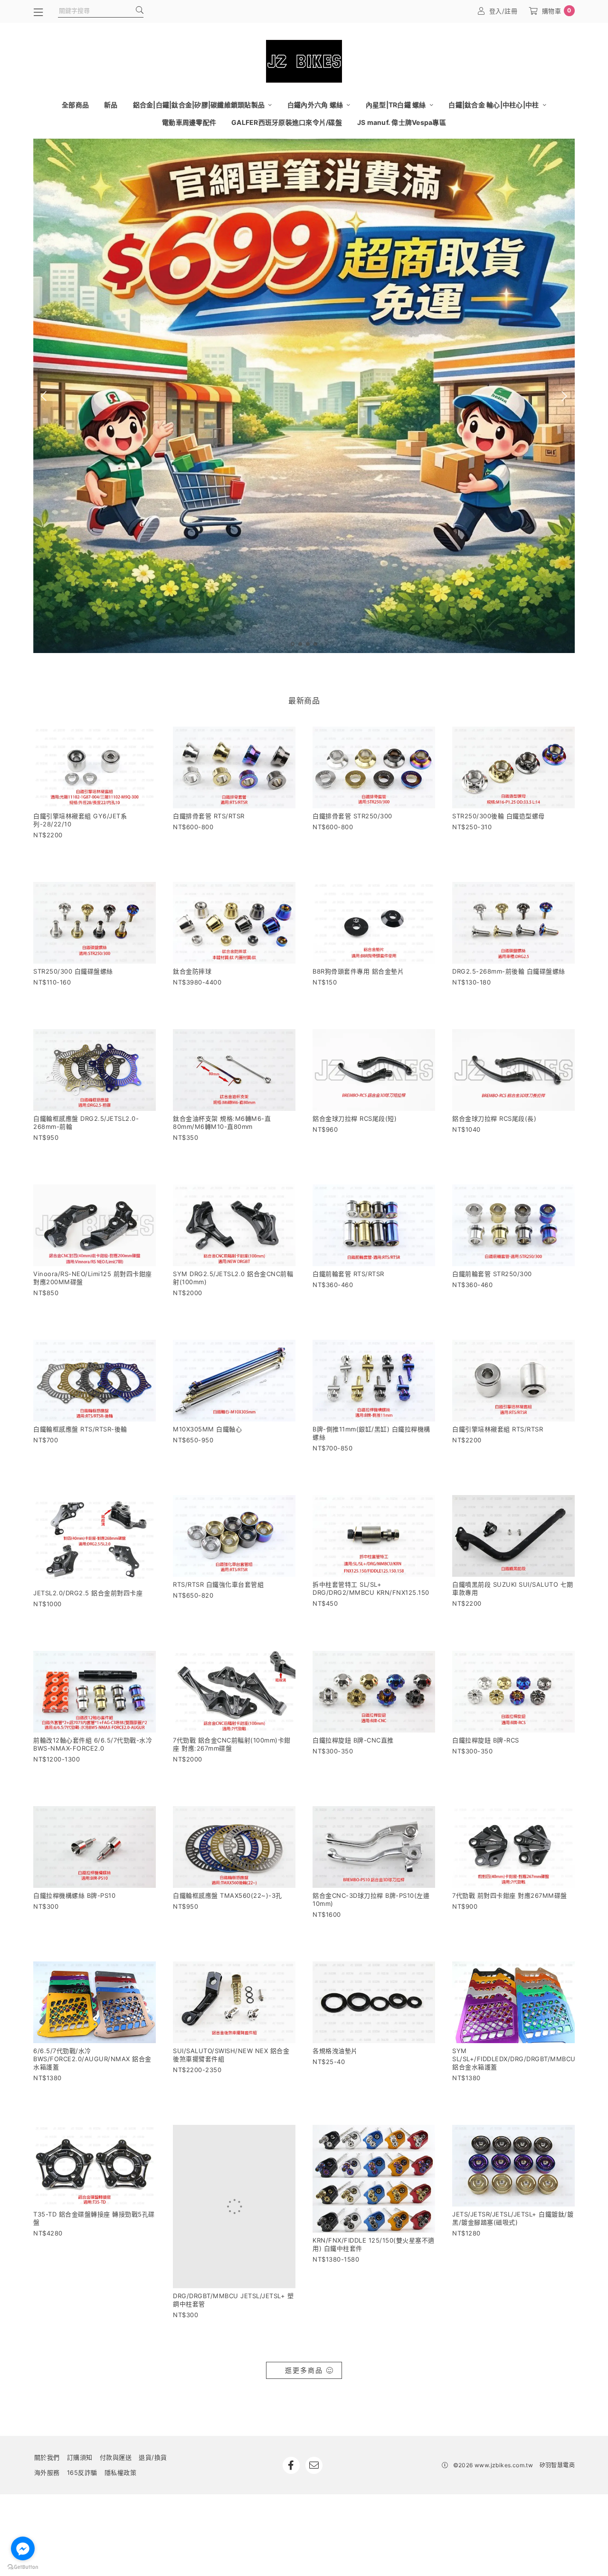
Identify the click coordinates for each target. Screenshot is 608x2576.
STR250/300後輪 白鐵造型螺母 (499, 816)
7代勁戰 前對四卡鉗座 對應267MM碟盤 (510, 1895)
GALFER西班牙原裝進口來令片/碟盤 (287, 122)
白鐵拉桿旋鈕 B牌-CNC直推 (353, 1740)
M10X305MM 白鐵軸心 (207, 1429)
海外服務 (47, 2417)
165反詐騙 (82, 2417)
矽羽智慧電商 (557, 2410)
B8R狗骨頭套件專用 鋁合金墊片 (358, 971)
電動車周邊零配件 (189, 122)
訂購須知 (80, 2402)
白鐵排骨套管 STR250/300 (352, 816)
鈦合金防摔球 (192, 971)
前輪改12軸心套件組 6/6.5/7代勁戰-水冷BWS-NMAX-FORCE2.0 (93, 1744)
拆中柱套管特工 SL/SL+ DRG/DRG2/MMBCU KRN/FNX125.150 (371, 1588)
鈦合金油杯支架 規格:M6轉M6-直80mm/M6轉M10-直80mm (222, 1122)
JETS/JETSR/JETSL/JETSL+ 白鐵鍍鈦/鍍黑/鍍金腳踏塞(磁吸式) (513, 2218)
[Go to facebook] (23, 2548)
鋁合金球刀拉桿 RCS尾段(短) (355, 1118)
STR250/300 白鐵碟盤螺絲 (73, 971)
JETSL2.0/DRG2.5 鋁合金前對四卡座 (88, 1593)
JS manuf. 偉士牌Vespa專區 (402, 122)
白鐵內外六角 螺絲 (316, 105)
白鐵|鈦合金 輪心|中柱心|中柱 (494, 105)
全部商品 (75, 105)
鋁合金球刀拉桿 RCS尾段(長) (494, 1118)
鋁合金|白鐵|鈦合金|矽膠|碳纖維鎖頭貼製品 (200, 105)
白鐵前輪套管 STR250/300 (492, 1274)
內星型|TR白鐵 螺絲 (397, 105)
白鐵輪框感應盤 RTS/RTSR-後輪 (80, 1429)
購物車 (557, 11)
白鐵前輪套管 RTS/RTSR (348, 1274)
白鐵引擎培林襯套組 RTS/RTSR (498, 1429)
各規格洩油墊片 (335, 2051)
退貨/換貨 (153, 2402)
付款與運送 (116, 2402)
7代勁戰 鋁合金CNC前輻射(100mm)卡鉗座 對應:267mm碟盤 (232, 1744)
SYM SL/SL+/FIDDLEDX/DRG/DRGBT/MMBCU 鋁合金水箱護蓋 (514, 2059)
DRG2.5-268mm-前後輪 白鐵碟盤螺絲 (509, 971)
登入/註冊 (503, 11)
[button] (293, 644)
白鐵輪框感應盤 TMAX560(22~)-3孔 (228, 1895)
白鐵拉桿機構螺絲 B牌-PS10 (74, 1895)
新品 (111, 105)
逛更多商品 (304, 2315)
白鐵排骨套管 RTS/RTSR (209, 816)
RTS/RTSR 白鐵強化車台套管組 (218, 1584)
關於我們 (47, 2402)
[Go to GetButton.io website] (23, 2567)
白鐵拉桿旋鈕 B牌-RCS (486, 1740)
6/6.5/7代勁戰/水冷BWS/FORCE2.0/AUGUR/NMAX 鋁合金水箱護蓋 (92, 2059)
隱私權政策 (121, 2417)
